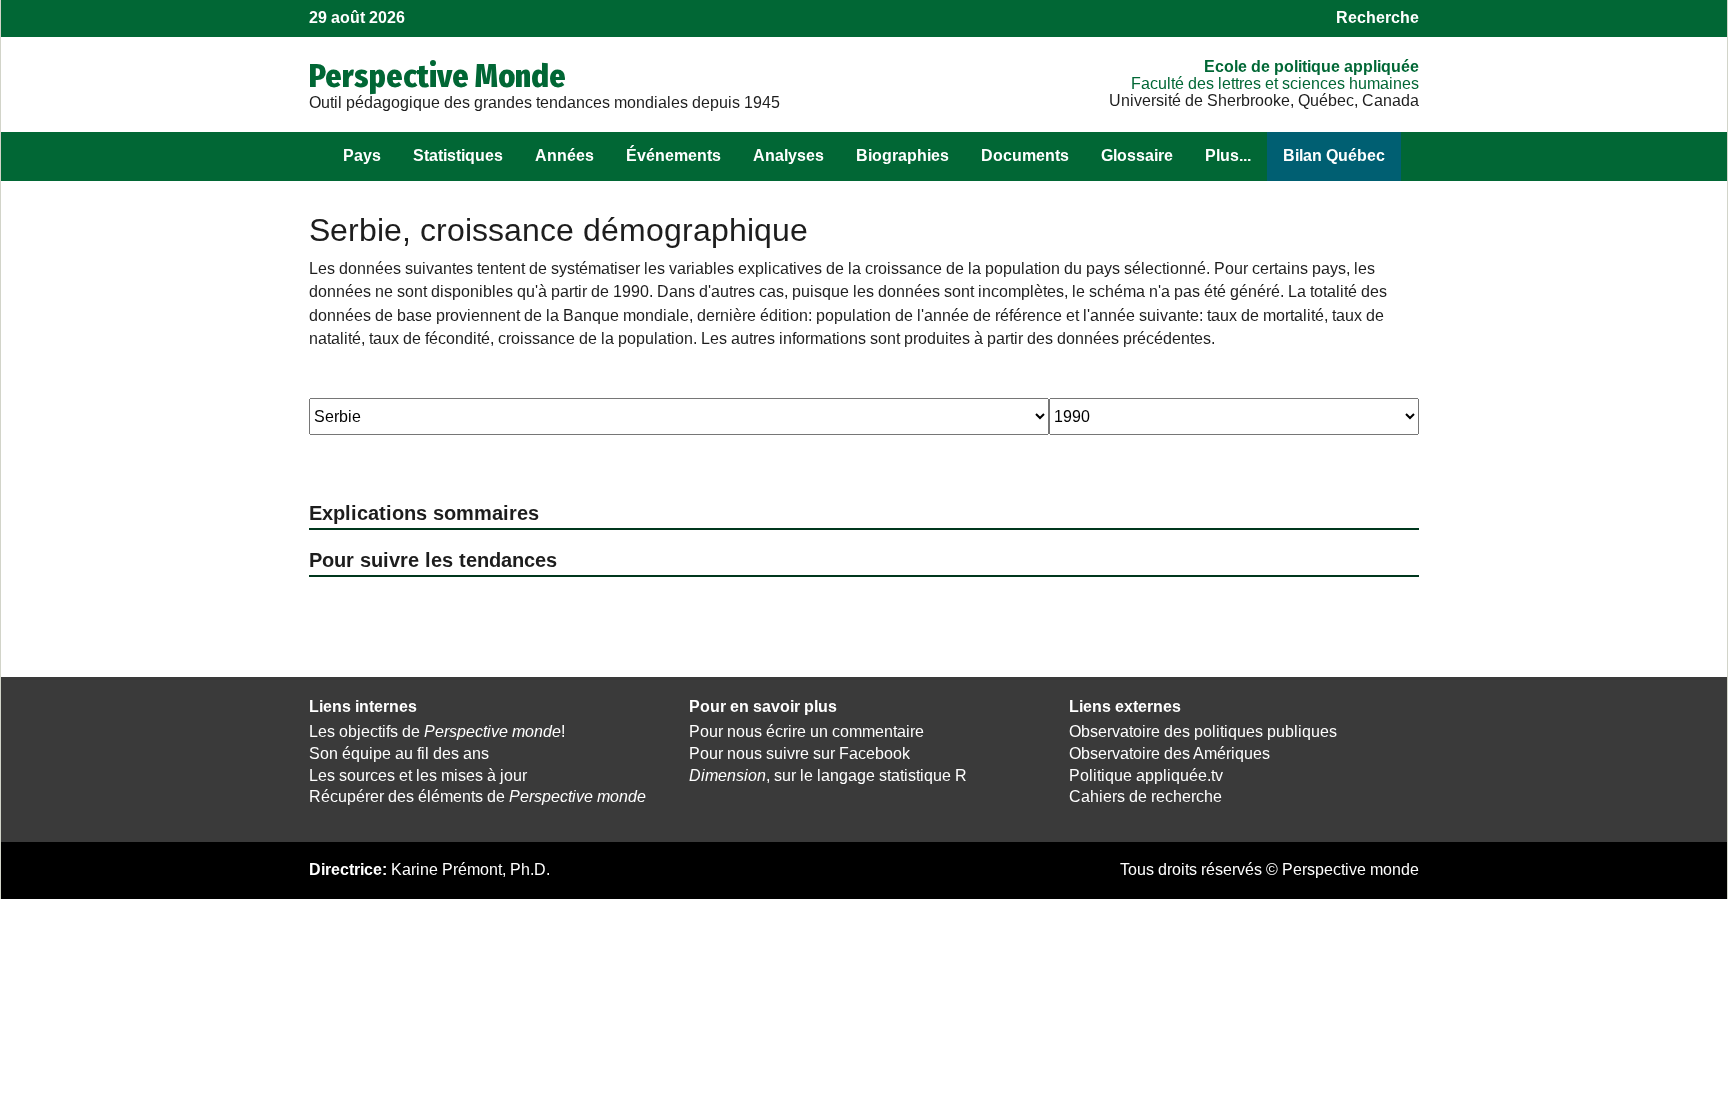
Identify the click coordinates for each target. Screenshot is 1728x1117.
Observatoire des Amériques (1169, 753)
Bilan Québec (1334, 155)
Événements (673, 155)
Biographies (902, 155)
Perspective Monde (437, 76)
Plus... (1228, 155)
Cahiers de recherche (1145, 796)
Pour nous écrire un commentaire (806, 731)
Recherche (1377, 17)
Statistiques (458, 155)
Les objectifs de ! (437, 731)
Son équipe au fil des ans (399, 753)
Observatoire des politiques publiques (1203, 731)
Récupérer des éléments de (477, 796)
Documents (1025, 155)
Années (564, 155)
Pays (362, 155)
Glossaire (1137, 155)
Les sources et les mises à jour (418, 775)
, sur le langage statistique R (828, 775)
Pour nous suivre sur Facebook (799, 753)
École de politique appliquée (1311, 66)
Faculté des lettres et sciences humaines (1275, 83)
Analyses (788, 155)
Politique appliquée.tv (1146, 775)
